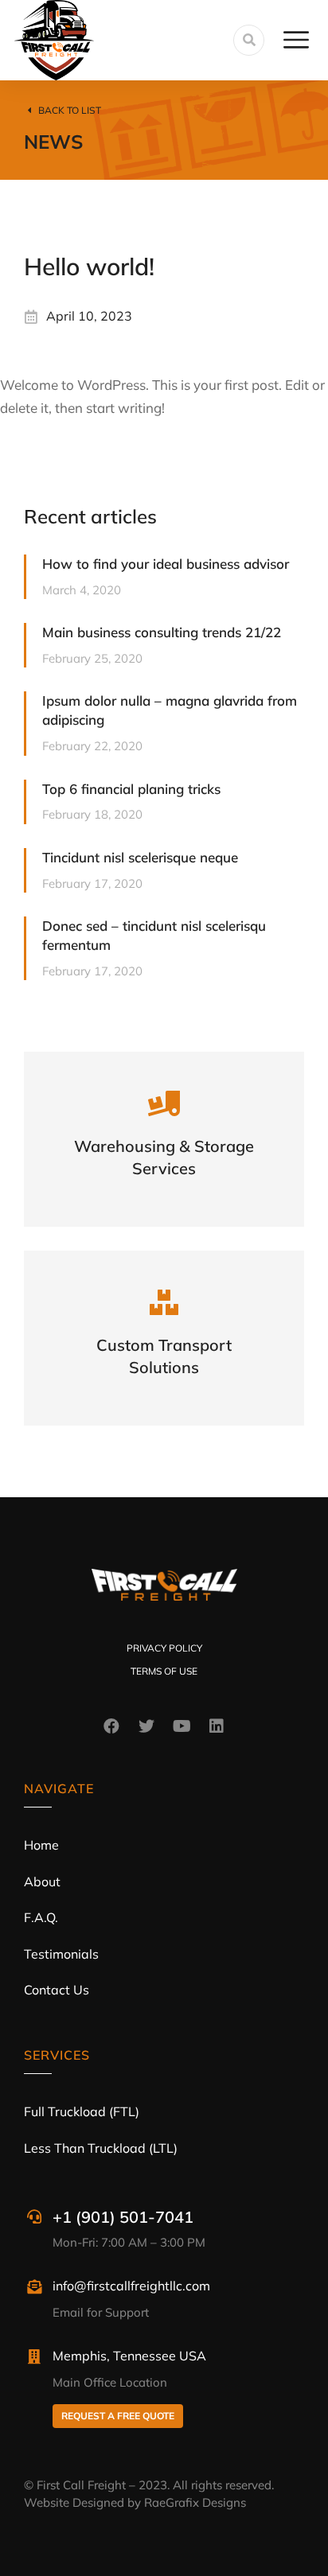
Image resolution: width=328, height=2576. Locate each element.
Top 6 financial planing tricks (131, 789)
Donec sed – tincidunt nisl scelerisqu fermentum (154, 935)
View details (164, 1160)
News (53, 142)
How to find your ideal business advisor (166, 564)
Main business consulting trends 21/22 (162, 632)
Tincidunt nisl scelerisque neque (140, 857)
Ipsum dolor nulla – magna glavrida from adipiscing (170, 710)
